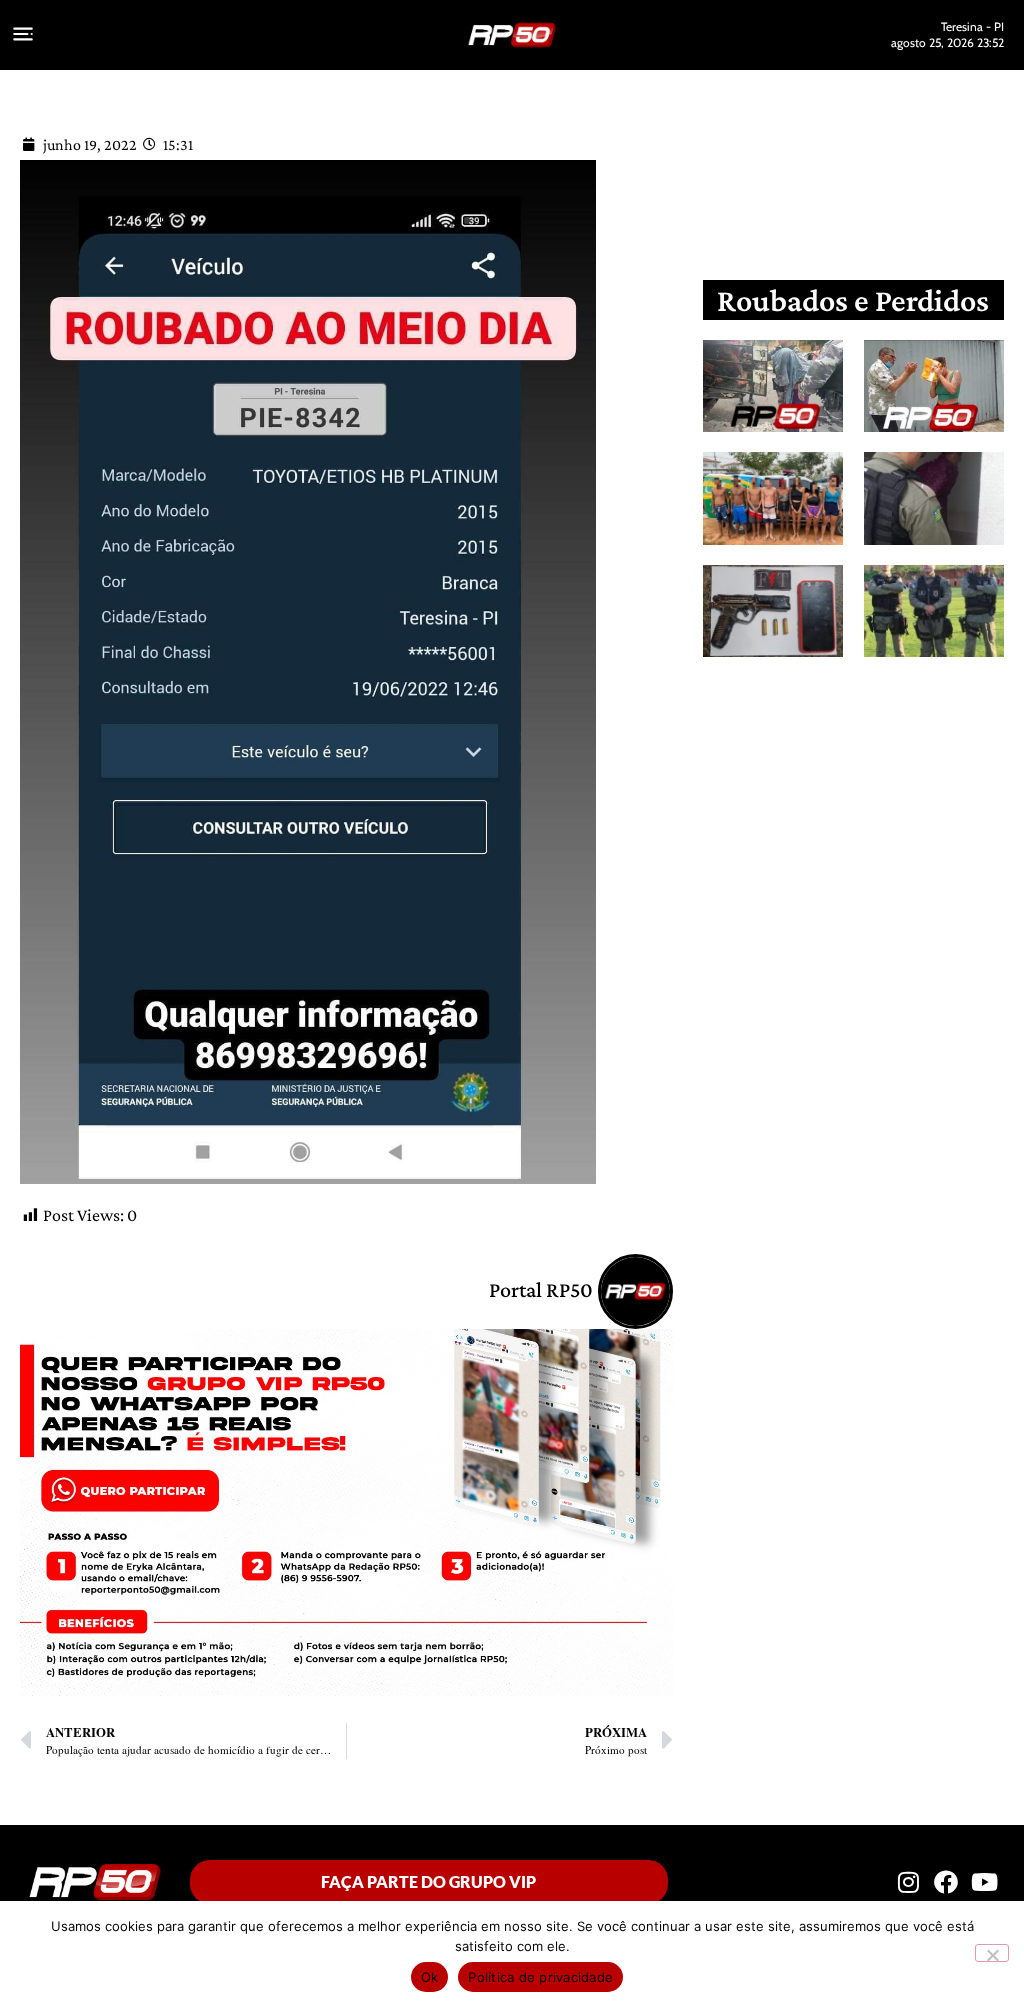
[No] (992, 1953)
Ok (430, 1977)
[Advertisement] (868, 832)
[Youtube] (985, 1882)
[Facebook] (946, 1882)
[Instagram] (908, 1882)
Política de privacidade (540, 1977)
